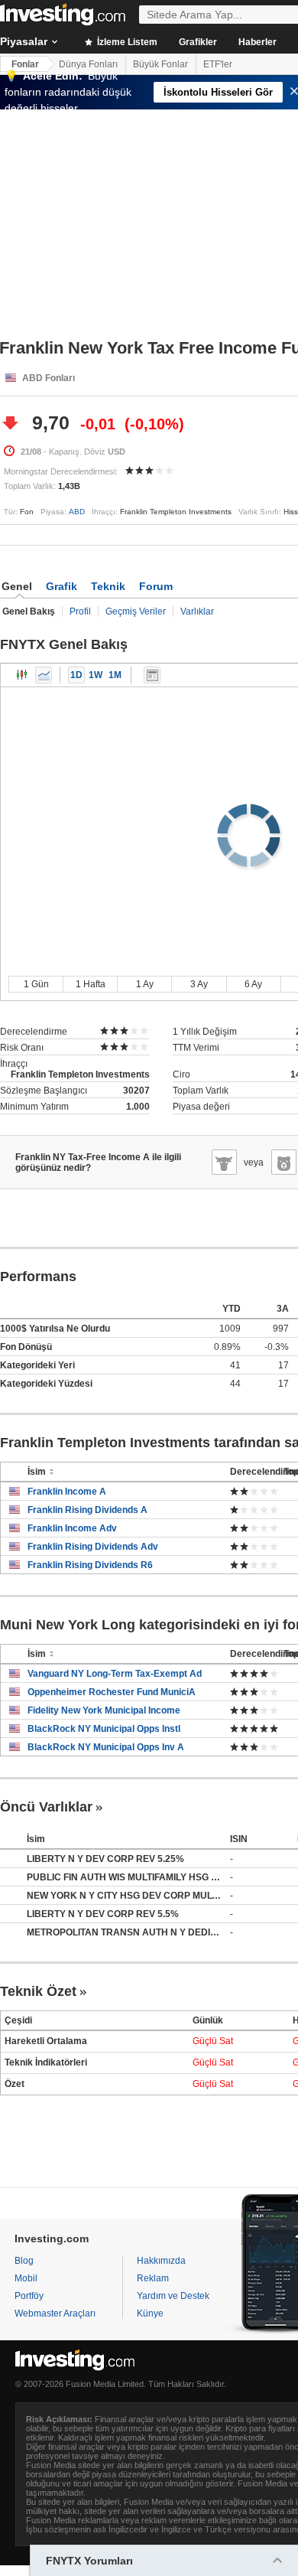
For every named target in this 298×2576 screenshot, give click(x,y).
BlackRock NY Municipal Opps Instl (104, 1729)
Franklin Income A (67, 1492)
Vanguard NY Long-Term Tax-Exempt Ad (115, 1674)
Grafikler (198, 42)
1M (115, 675)
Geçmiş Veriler (136, 611)
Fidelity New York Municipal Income (104, 1710)
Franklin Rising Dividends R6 (90, 1565)
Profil (80, 611)
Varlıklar (197, 611)
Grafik (62, 586)
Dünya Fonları (88, 64)
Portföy (29, 2296)
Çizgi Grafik (44, 675)
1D (76, 675)
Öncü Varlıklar (46, 1807)
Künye (150, 2314)
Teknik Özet (38, 1991)
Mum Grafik (22, 675)
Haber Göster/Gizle (152, 675)
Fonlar (25, 64)
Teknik (108, 586)
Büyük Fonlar (160, 64)
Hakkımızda (161, 2261)
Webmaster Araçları (55, 2314)
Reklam (153, 2278)
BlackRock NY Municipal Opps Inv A (106, 1747)
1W (96, 675)
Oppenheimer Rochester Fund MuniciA (112, 1692)
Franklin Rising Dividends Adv (93, 1547)
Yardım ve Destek (173, 2296)
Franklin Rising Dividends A (87, 1510)
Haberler (258, 42)
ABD (77, 512)
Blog (24, 2261)
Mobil (26, 2278)
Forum (156, 586)
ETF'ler (218, 64)
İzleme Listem (126, 42)
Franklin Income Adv (72, 1528)
